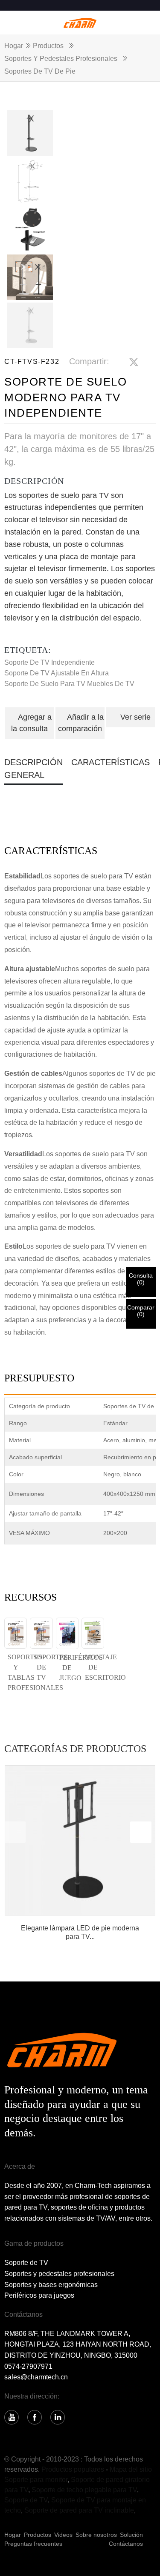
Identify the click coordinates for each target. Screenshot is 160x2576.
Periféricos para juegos (39, 2295)
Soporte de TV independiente (49, 662)
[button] (141, 1832)
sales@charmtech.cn (36, 2377)
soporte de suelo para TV (45, 684)
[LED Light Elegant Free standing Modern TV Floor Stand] (80, 1840)
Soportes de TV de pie (40, 71)
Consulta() (141, 1279)
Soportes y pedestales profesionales (61, 59)
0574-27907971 (28, 2366)
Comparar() (141, 1311)
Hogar (14, 46)
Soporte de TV (26, 2263)
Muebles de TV (111, 684)
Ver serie (135, 717)
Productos (48, 46)
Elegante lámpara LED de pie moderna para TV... (80, 1932)
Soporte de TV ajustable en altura (57, 673)
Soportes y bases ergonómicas (51, 2285)
